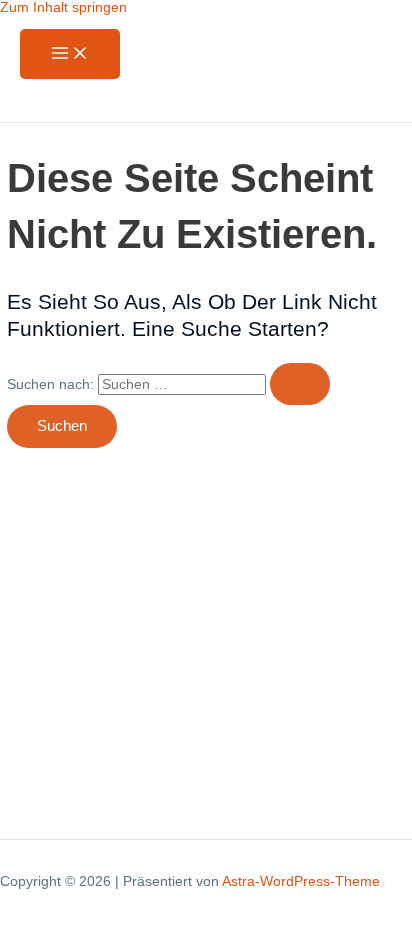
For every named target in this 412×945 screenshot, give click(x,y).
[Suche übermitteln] (300, 384)
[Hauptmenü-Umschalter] (70, 54)
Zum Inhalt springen (63, 7)
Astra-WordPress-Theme (301, 881)
